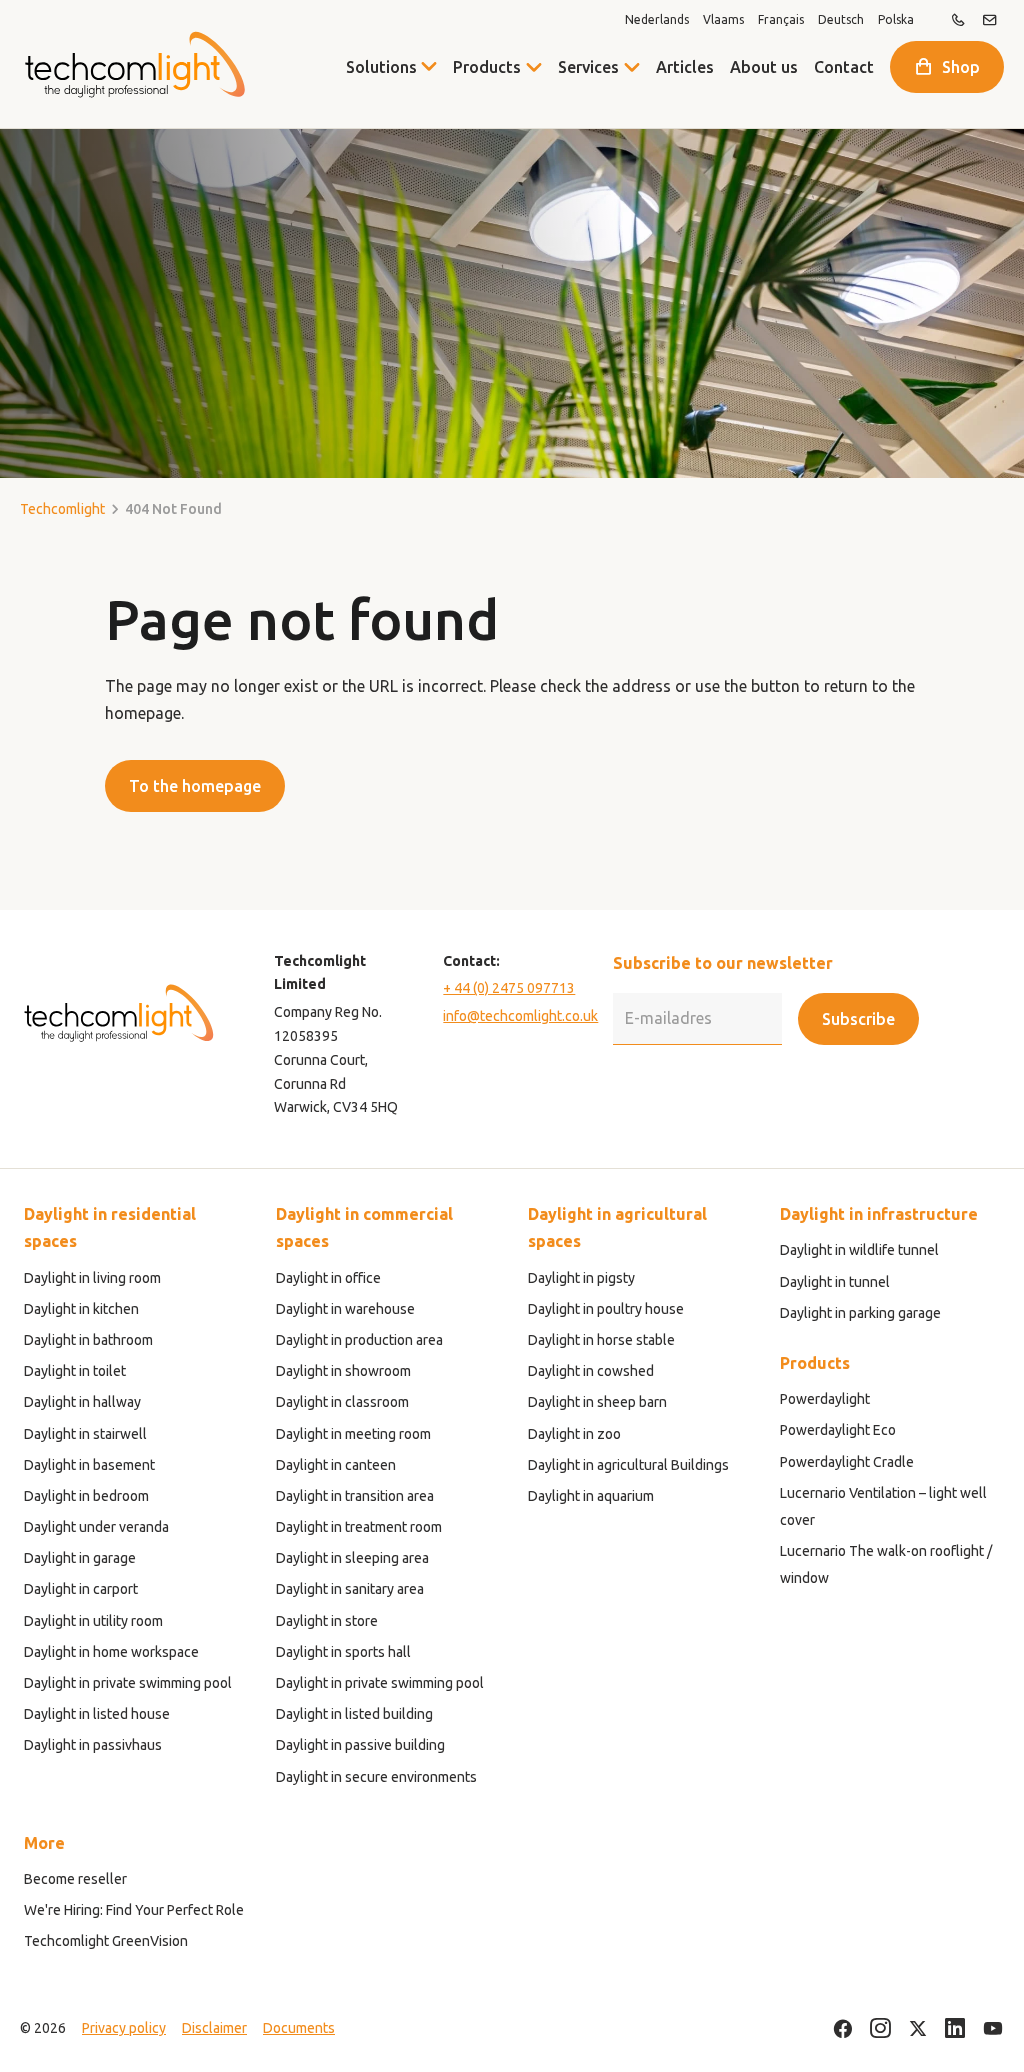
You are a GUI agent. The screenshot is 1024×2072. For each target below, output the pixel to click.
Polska (896, 20)
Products (487, 67)
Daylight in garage (80, 1558)
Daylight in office (328, 1278)
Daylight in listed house (97, 1714)
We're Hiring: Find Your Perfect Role (134, 1910)
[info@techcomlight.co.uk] (990, 20)
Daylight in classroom (342, 1402)
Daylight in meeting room (353, 1434)
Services (588, 67)
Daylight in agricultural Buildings (628, 1465)
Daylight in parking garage (860, 1313)
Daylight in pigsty (581, 1278)
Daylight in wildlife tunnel (859, 1250)
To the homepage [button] (195, 786)
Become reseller (75, 1879)
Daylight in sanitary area (350, 1589)
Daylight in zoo (574, 1434)
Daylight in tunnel (835, 1282)
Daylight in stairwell (85, 1434)
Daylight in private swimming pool (128, 1683)
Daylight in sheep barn (597, 1402)
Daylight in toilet (75, 1371)
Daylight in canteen (336, 1465)
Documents (299, 2028)
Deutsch (841, 20)
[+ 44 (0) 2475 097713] (958, 20)
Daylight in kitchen (81, 1309)
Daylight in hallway (82, 1402)
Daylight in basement (89, 1465)
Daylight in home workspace (111, 1652)
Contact (844, 67)
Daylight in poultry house (606, 1309)
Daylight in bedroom (86, 1496)
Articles (685, 67)
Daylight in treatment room (359, 1527)
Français (781, 20)
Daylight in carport (81, 1589)
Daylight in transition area (355, 1496)
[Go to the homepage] (134, 64)
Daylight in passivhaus (93, 1745)
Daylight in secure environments (376, 1777)
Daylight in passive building (360, 1745)
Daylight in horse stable (601, 1340)
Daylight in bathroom (88, 1340)
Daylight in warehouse (345, 1309)
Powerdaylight (825, 1399)
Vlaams (723, 20)
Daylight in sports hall (343, 1652)
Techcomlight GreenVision (106, 1941)
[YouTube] (993, 2029)
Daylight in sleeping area (352, 1558)
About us (764, 67)
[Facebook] (843, 2029)
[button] (534, 67)
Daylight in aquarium (591, 1496)
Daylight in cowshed (591, 1371)
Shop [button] (961, 67)
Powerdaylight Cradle (847, 1462)
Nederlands (657, 20)
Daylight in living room (92, 1278)
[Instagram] (880, 2029)
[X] (918, 2029)
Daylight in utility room (93, 1621)
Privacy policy (124, 2028)
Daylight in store (327, 1621)
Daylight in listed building (354, 1714)
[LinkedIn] (955, 2029)
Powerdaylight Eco (838, 1430)
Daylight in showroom (343, 1371)
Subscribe (858, 1019)
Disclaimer (214, 2028)
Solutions (381, 67)
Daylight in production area (359, 1340)
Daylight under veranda (96, 1527)
